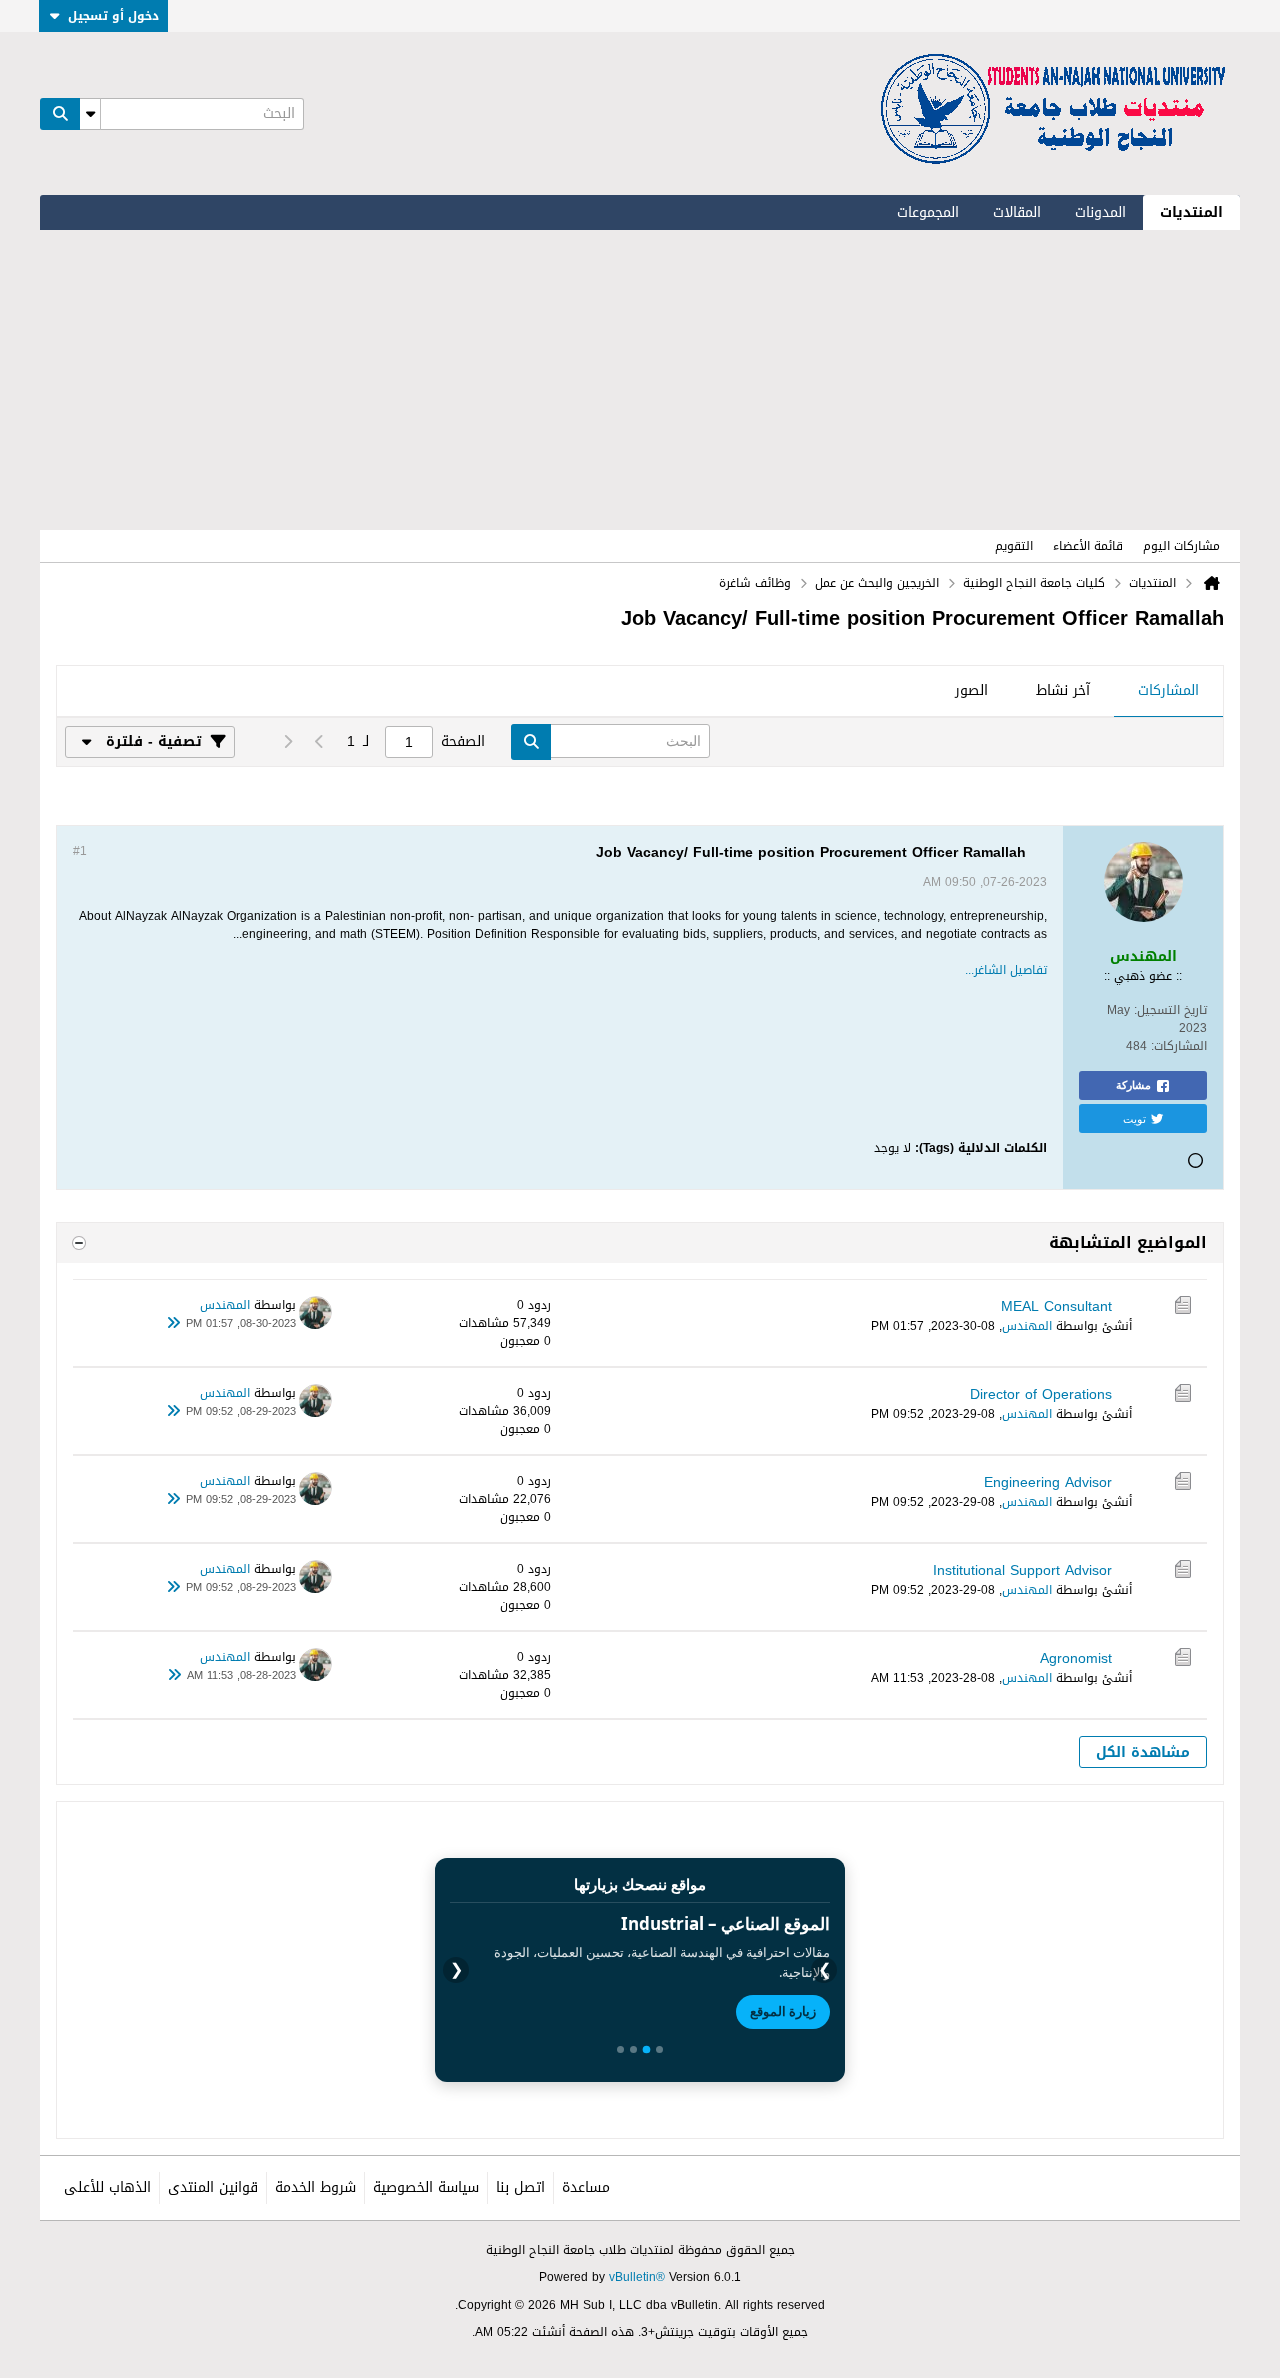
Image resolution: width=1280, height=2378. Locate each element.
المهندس (1027, 1326)
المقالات (1017, 212)
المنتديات (1191, 212)
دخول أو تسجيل (113, 16)
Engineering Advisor (1048, 1482)
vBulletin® (637, 2277)
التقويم (1014, 546)
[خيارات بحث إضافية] (90, 114)
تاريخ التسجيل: (1170, 1010)
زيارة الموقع (783, 2011)
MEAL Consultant (1056, 1306)
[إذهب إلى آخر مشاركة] (174, 1324)
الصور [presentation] (971, 690)
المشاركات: (1179, 1046)
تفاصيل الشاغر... (1006, 970)
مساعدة (586, 2187)
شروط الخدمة (315, 2187)
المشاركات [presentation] (1168, 690)
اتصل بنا (520, 2187)
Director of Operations (1041, 1394)
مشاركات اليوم (1181, 546)
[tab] (1168, 692)
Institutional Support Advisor (1022, 1570)
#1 (80, 851)
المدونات (1100, 212)
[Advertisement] (640, 380)
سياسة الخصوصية (426, 2187)
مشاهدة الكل (1143, 1752)
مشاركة (1133, 1085)
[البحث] (60, 114)
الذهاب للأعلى (107, 2187)
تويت (1134, 1118)
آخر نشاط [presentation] (1063, 690)
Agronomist (1076, 1658)
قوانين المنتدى (213, 2187)
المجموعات (928, 212)
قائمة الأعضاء (1088, 546)
